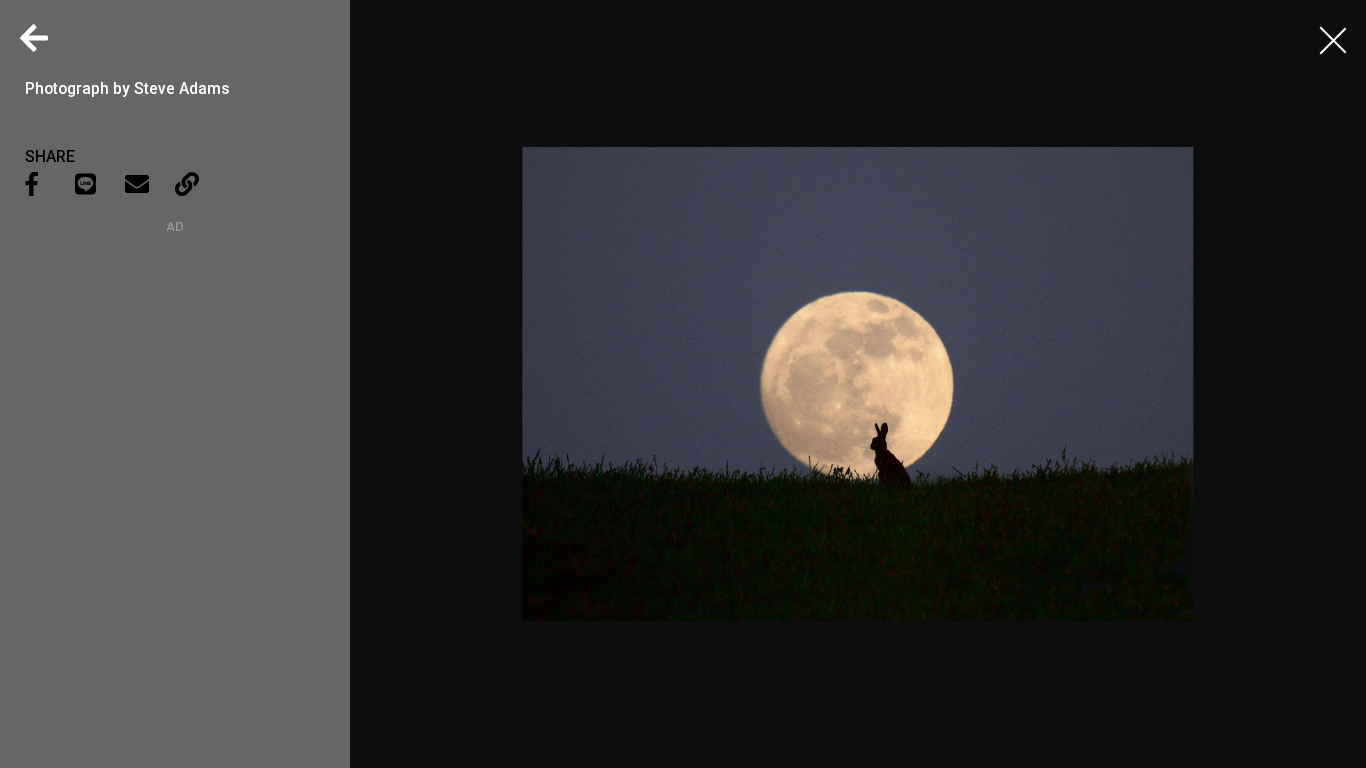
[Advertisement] (175, 359)
